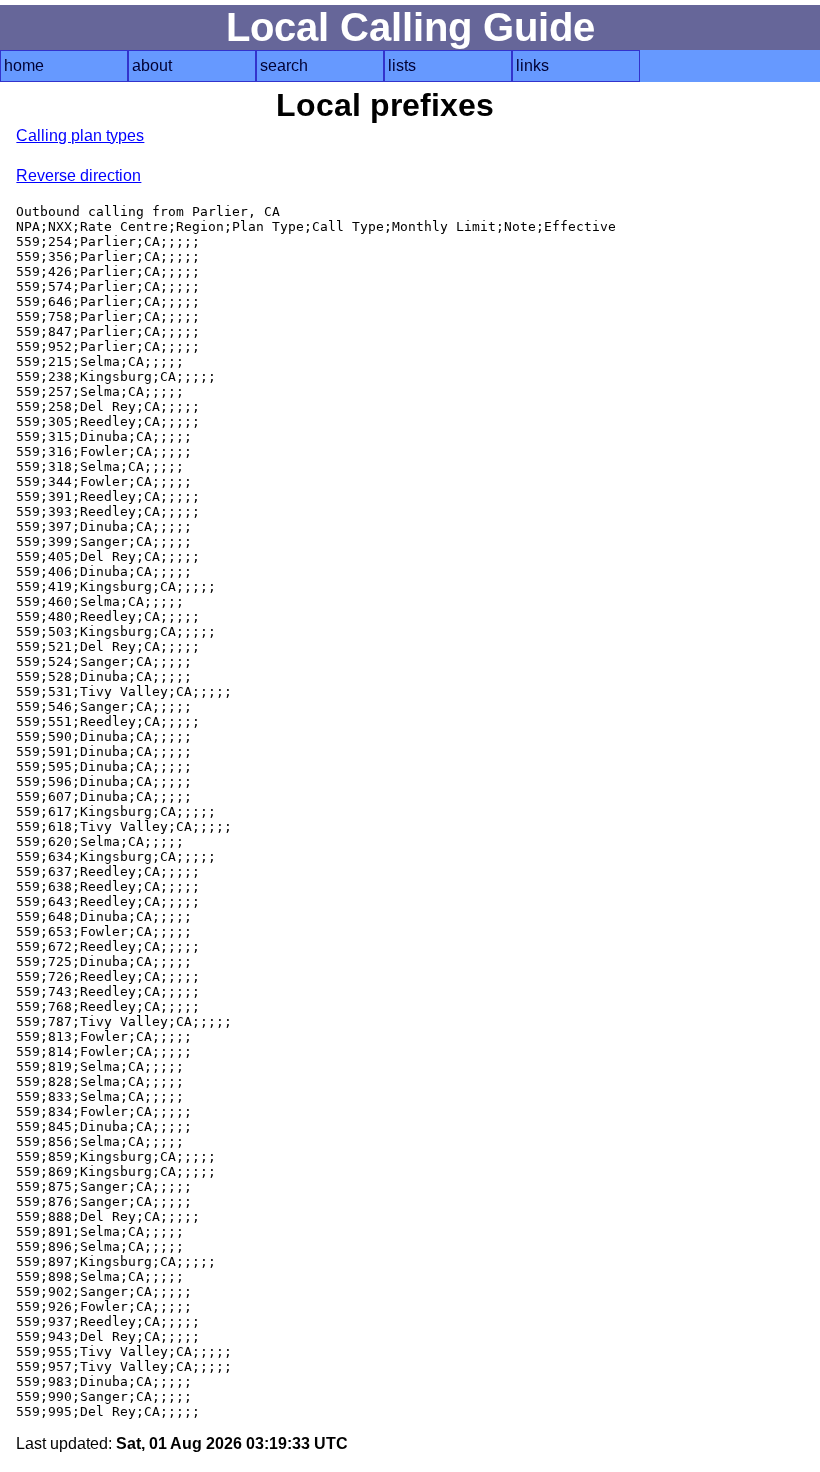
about (152, 65)
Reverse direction (78, 175)
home (24, 65)
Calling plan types (80, 135)
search (284, 65)
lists (402, 65)
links (532, 65)
